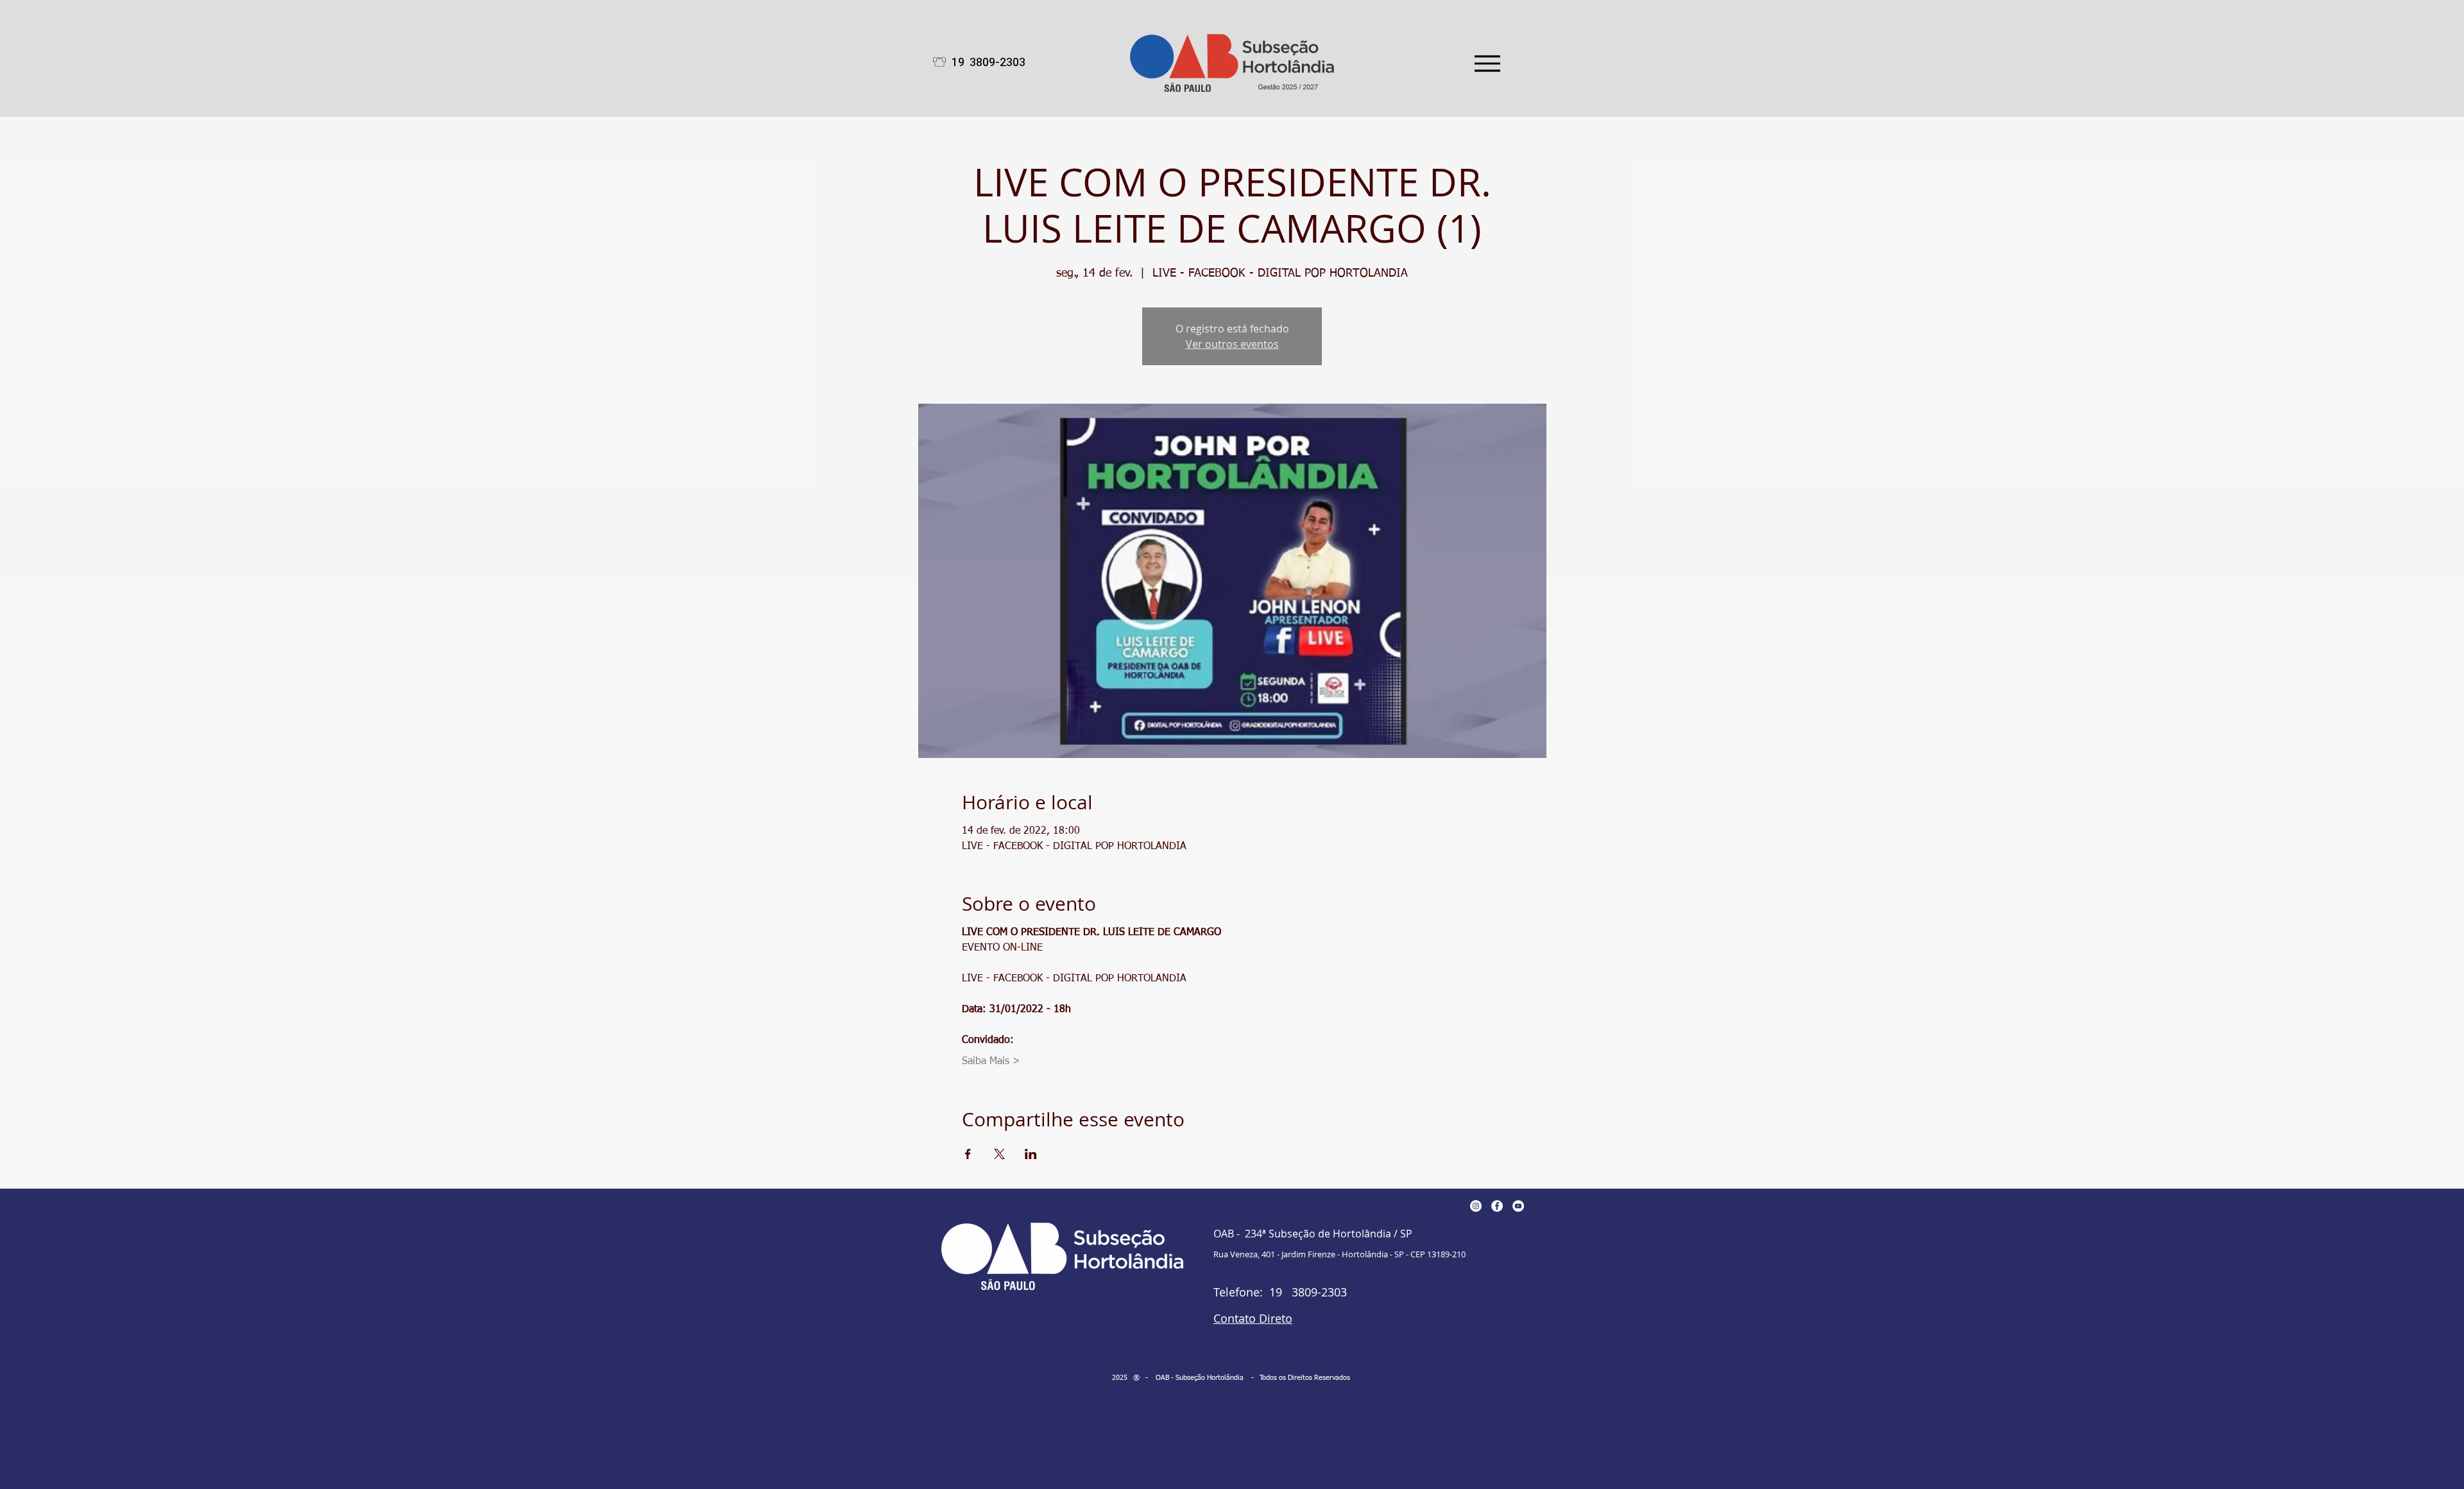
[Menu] (1487, 63)
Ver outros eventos (1232, 344)
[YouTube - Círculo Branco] (1518, 1206)
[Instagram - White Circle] (1476, 1206)
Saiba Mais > (991, 1062)
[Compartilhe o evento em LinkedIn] (1031, 1154)
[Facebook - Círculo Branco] (1497, 1206)
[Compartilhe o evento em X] (999, 1154)
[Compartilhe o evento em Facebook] (968, 1154)
